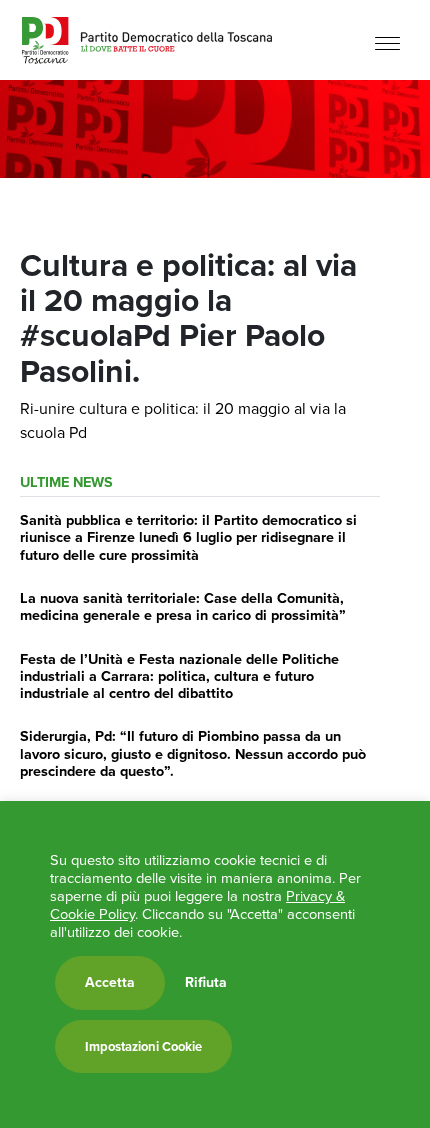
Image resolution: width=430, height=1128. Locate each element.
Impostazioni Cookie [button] (143, 1046)
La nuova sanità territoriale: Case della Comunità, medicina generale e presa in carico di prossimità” (183, 606)
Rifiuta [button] (206, 983)
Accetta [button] (110, 982)
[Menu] (387, 42)
